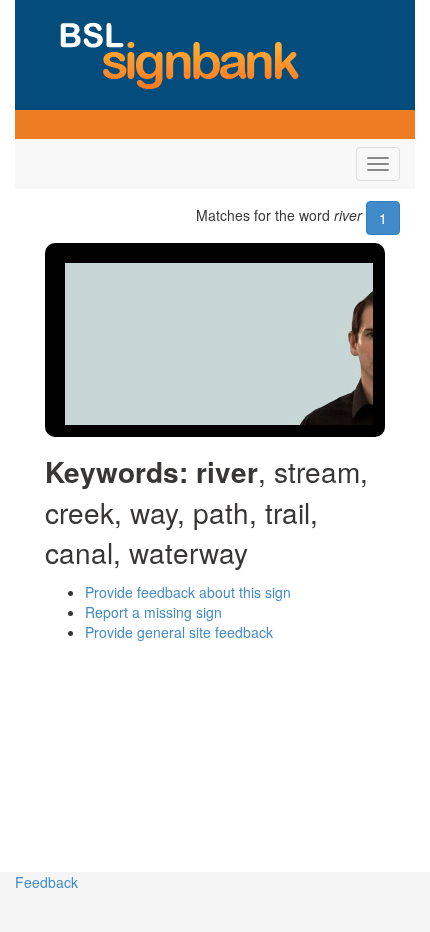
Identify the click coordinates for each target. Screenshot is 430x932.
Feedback (46, 882)
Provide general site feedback (179, 632)
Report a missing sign (153, 612)
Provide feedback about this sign (188, 592)
